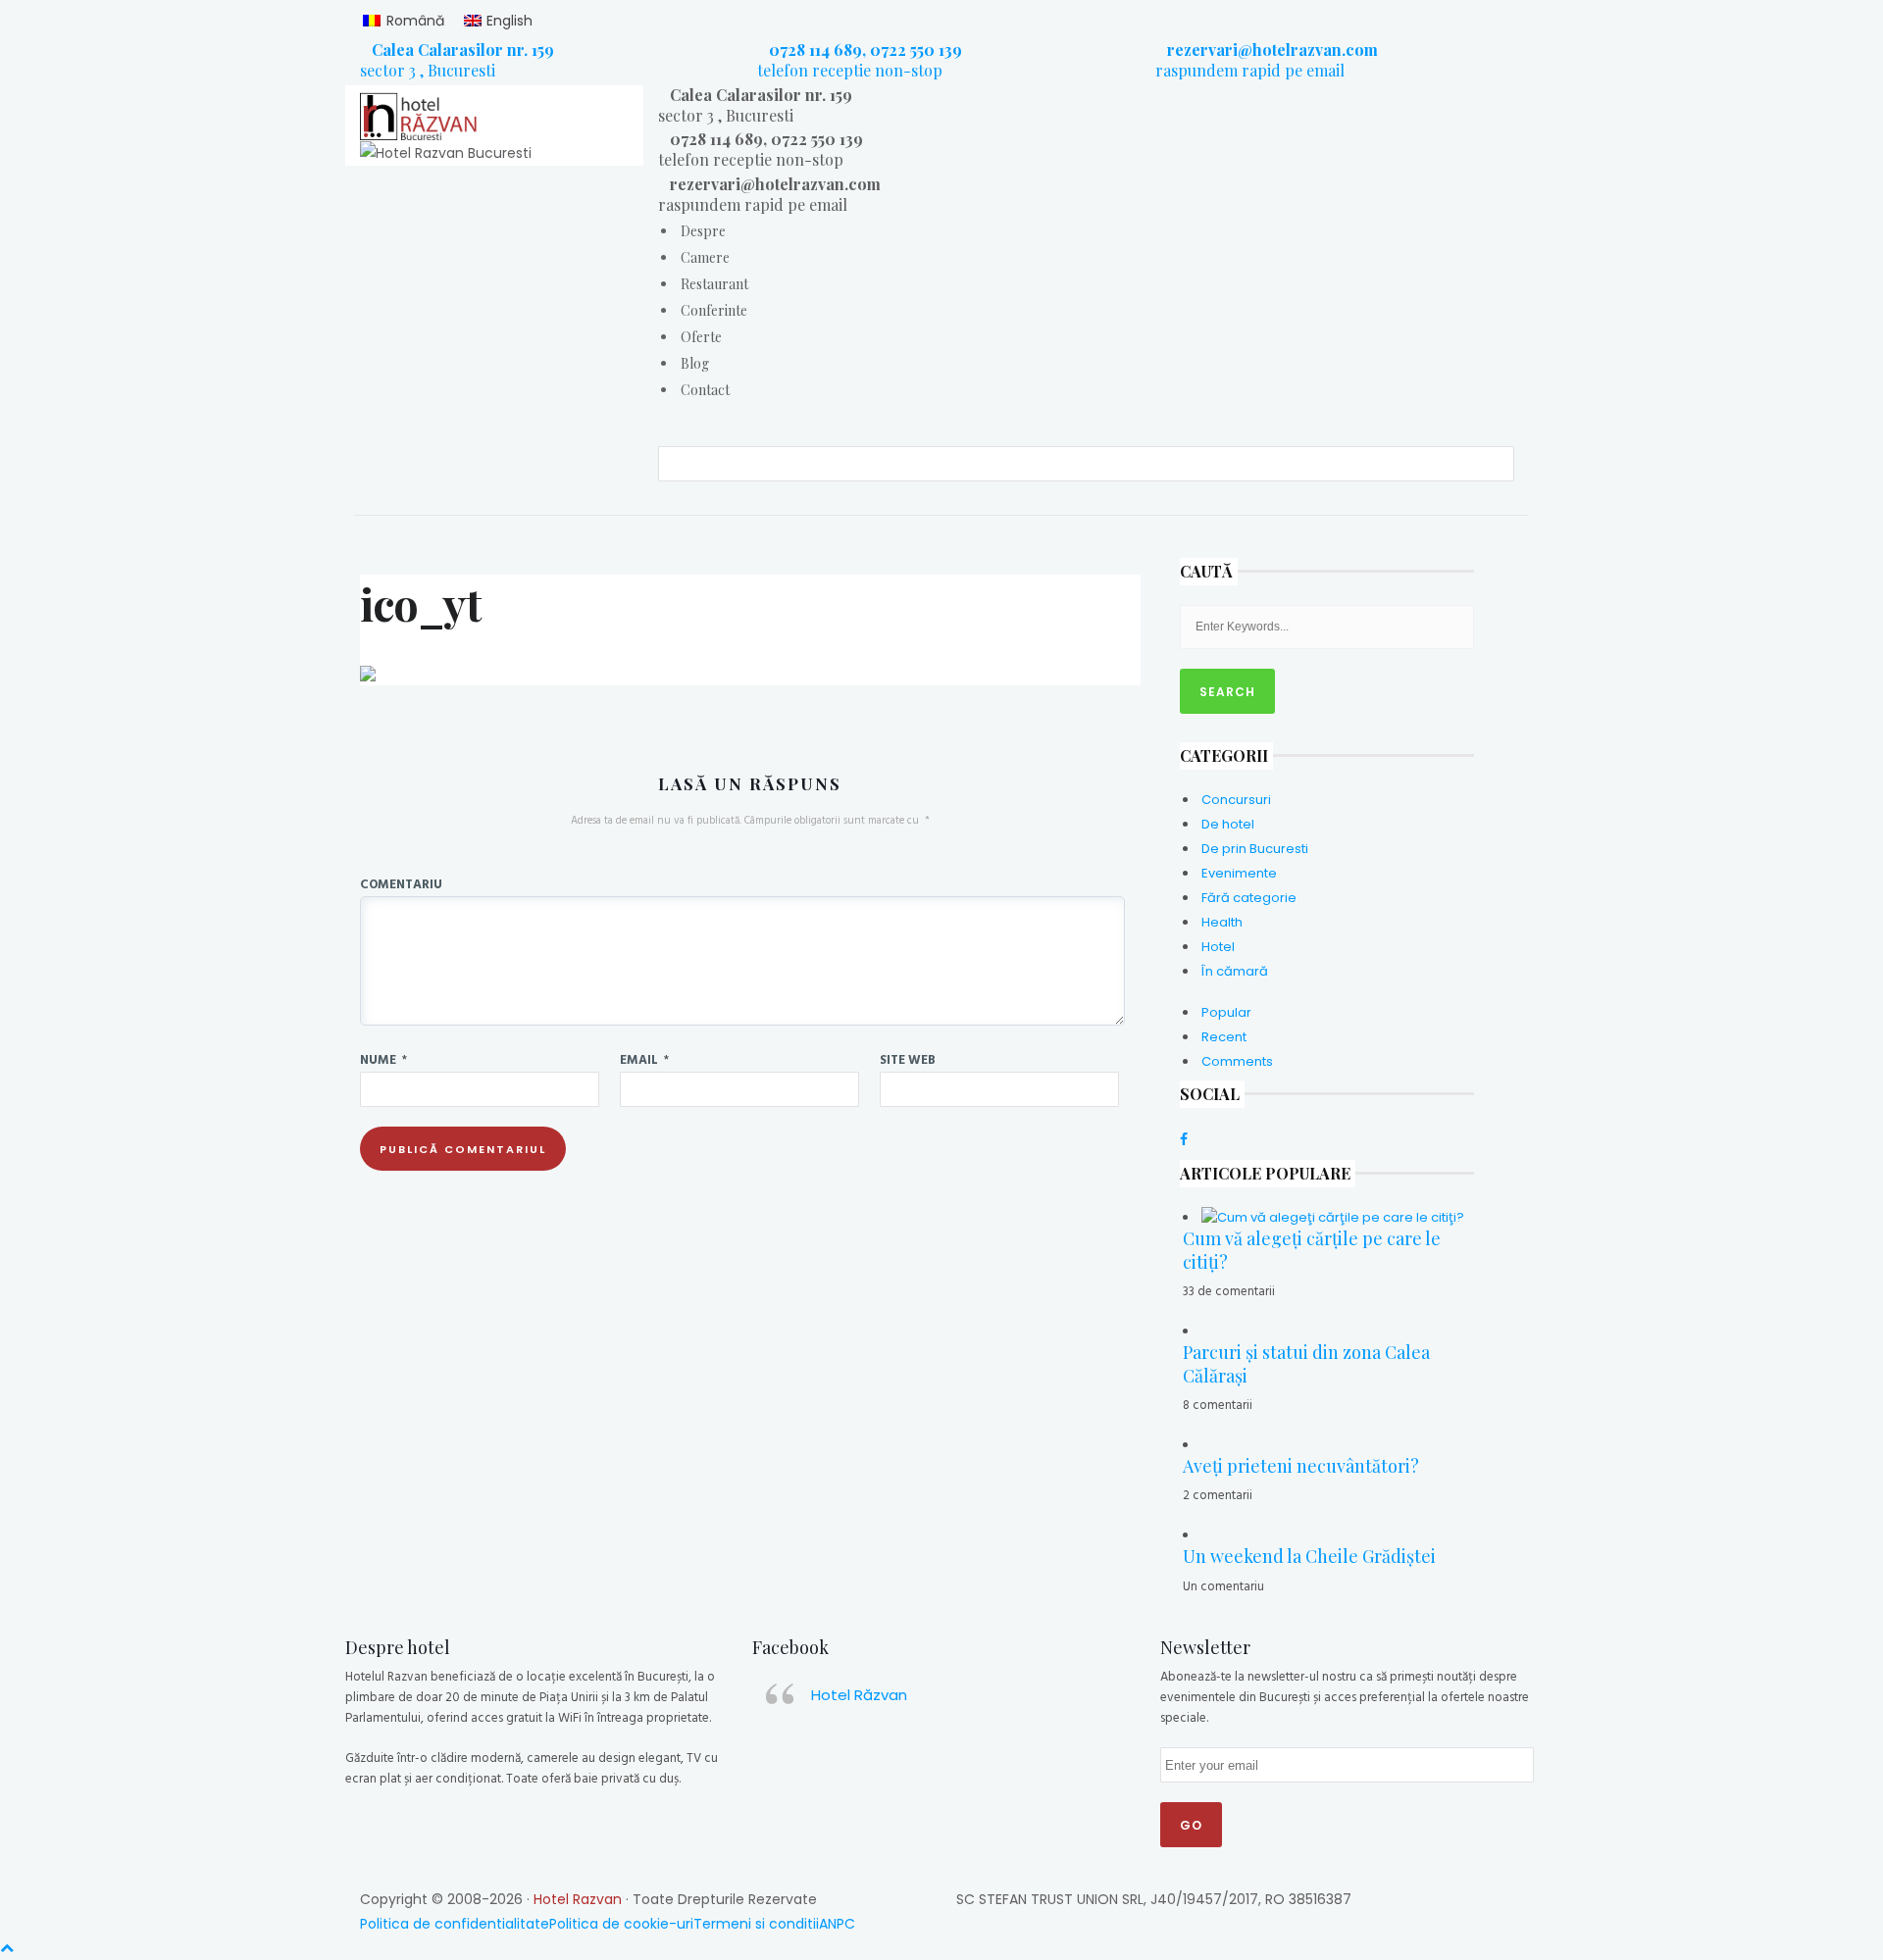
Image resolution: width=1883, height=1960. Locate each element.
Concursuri (1236, 800)
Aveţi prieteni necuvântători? (1301, 1466)
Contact (705, 390)
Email (644, 1059)
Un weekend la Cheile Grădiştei (1309, 1556)
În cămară (1235, 971)
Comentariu (401, 883)
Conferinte (714, 310)
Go (1191, 1825)
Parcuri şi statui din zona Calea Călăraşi (1306, 1363)
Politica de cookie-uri (621, 1924)
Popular (1226, 1012)
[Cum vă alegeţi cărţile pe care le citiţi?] (1333, 1217)
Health (1222, 922)
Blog (695, 363)
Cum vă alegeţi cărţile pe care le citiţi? (1312, 1250)
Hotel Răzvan (859, 1695)
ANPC (837, 1924)
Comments (1237, 1061)
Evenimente (1239, 873)
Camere (705, 257)
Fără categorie (1249, 898)
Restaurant (714, 284)
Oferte (701, 337)
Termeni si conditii (756, 1924)
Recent (1224, 1037)
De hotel (1228, 824)
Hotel (1218, 947)
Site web (908, 1059)
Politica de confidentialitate (455, 1924)
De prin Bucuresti (1255, 849)
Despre (703, 231)
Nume (383, 1059)
